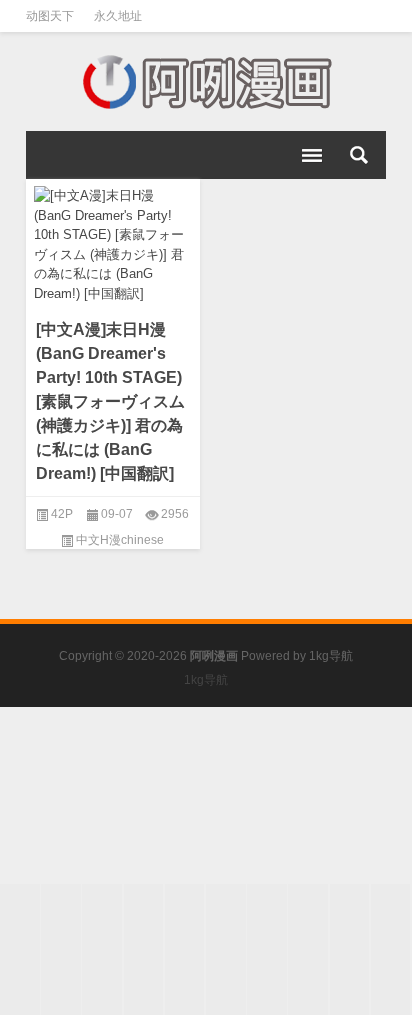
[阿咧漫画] (206, 82)
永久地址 (118, 16)
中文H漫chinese (120, 540)
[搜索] (359, 155)
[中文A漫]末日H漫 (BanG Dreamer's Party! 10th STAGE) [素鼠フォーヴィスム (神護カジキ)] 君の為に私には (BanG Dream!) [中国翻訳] (110, 401)
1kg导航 (331, 656)
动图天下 (50, 16)
